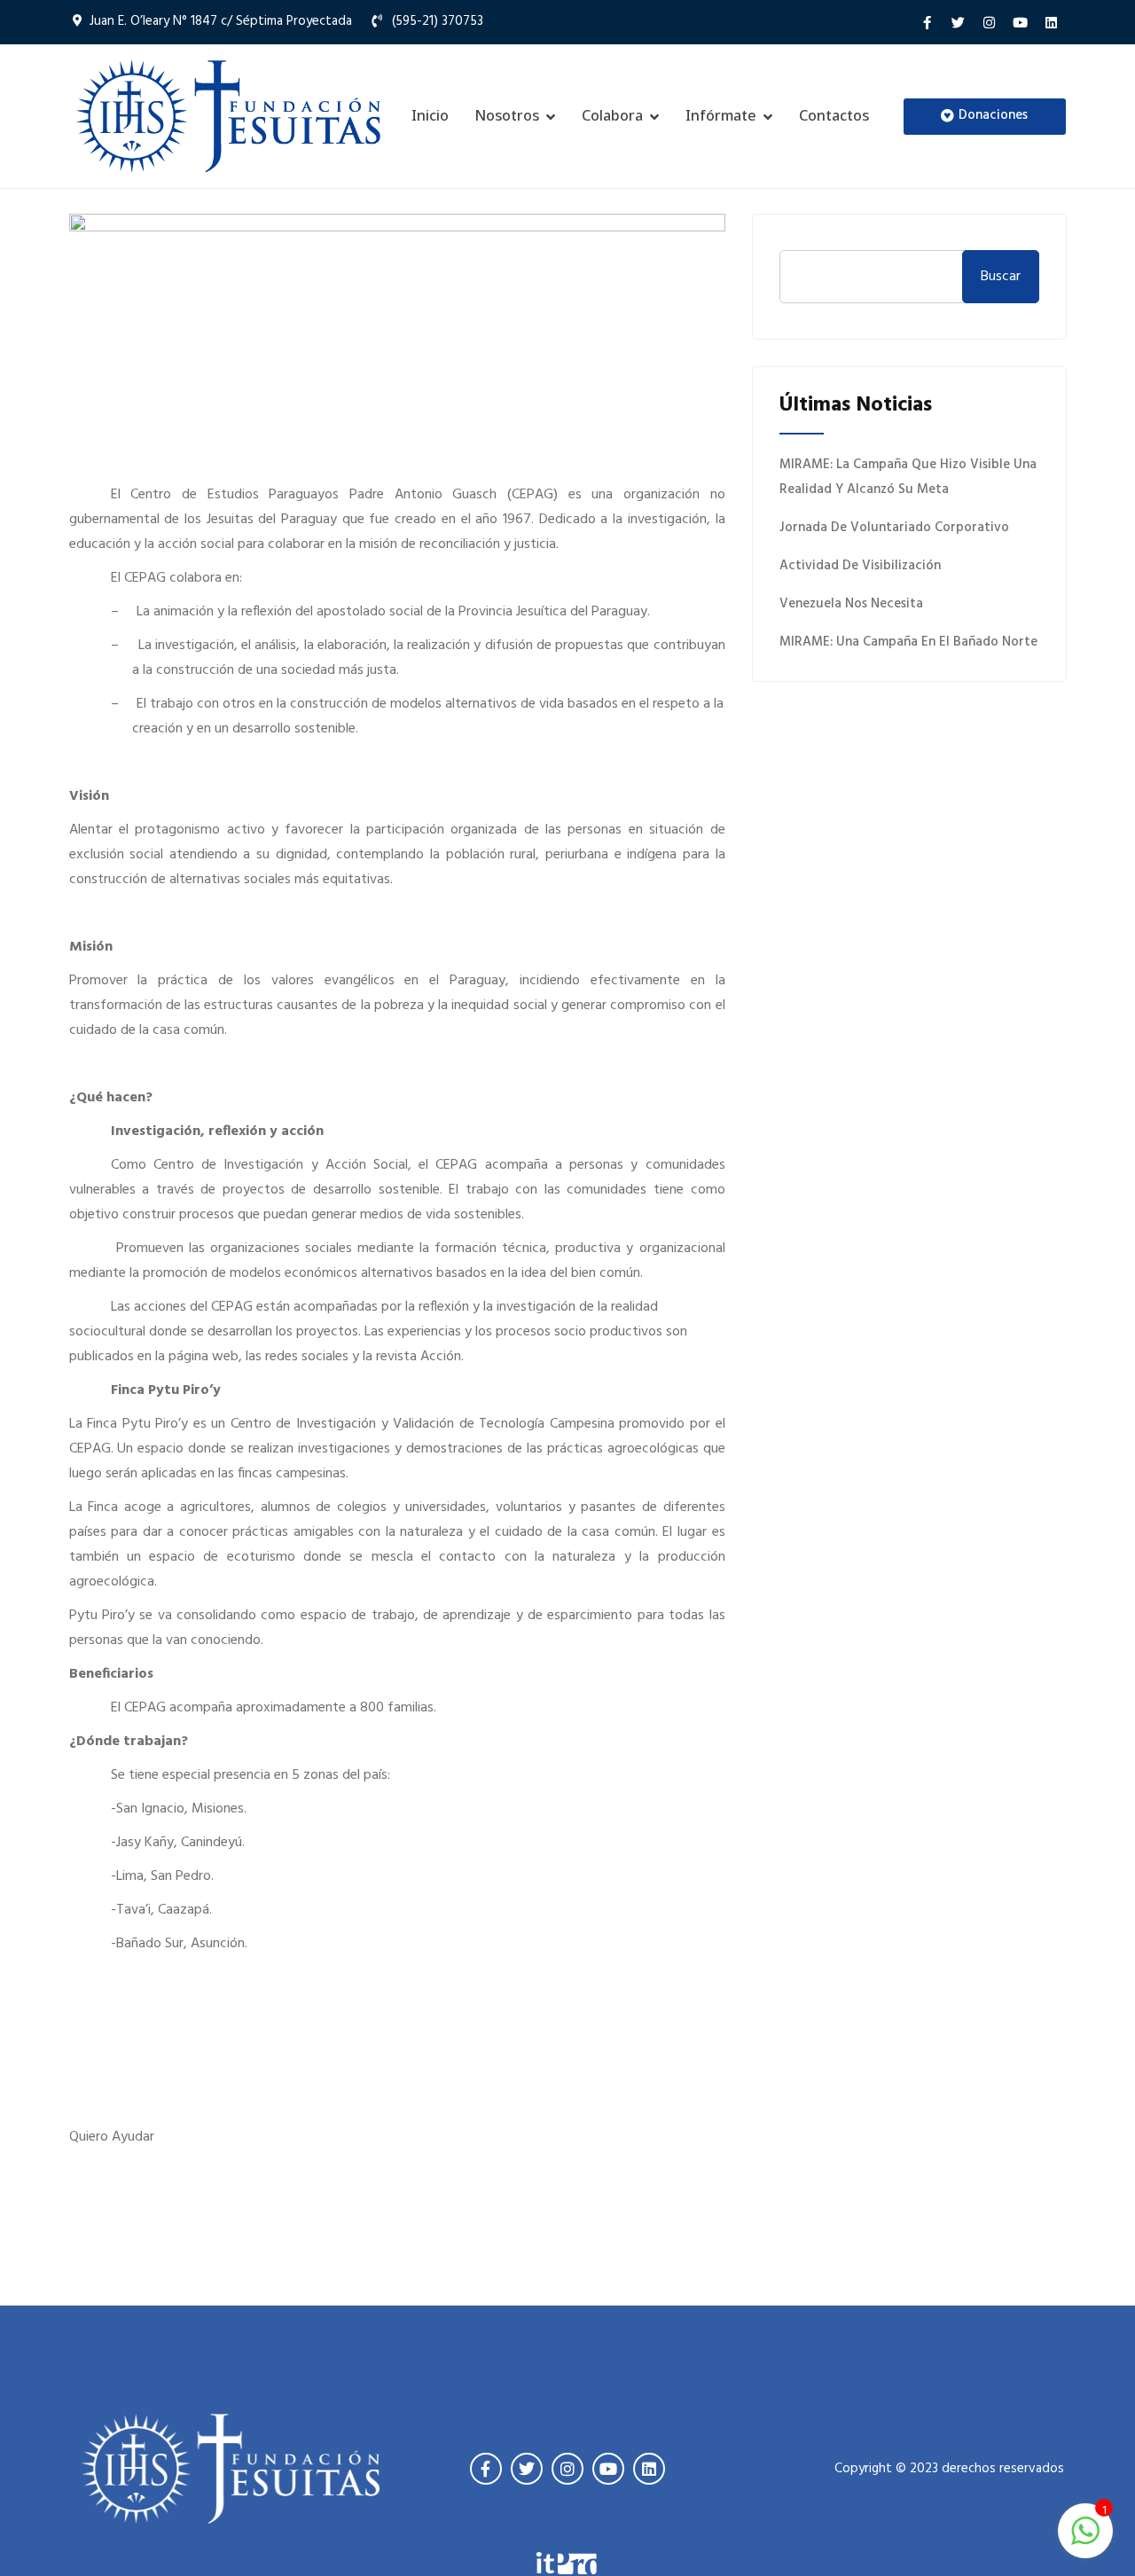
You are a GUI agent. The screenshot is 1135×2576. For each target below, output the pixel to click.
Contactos (834, 115)
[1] (1085, 2531)
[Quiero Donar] (909, 780)
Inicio (430, 115)
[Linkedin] (1051, 22)
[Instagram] (989, 22)
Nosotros (507, 115)
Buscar (1001, 277)
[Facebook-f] (927, 22)
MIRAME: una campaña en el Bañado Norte (908, 642)
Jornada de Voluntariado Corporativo (894, 528)
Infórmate (721, 115)
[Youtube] (1020, 22)
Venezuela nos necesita (851, 604)
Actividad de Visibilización (860, 566)
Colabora (612, 115)
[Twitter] (958, 22)
